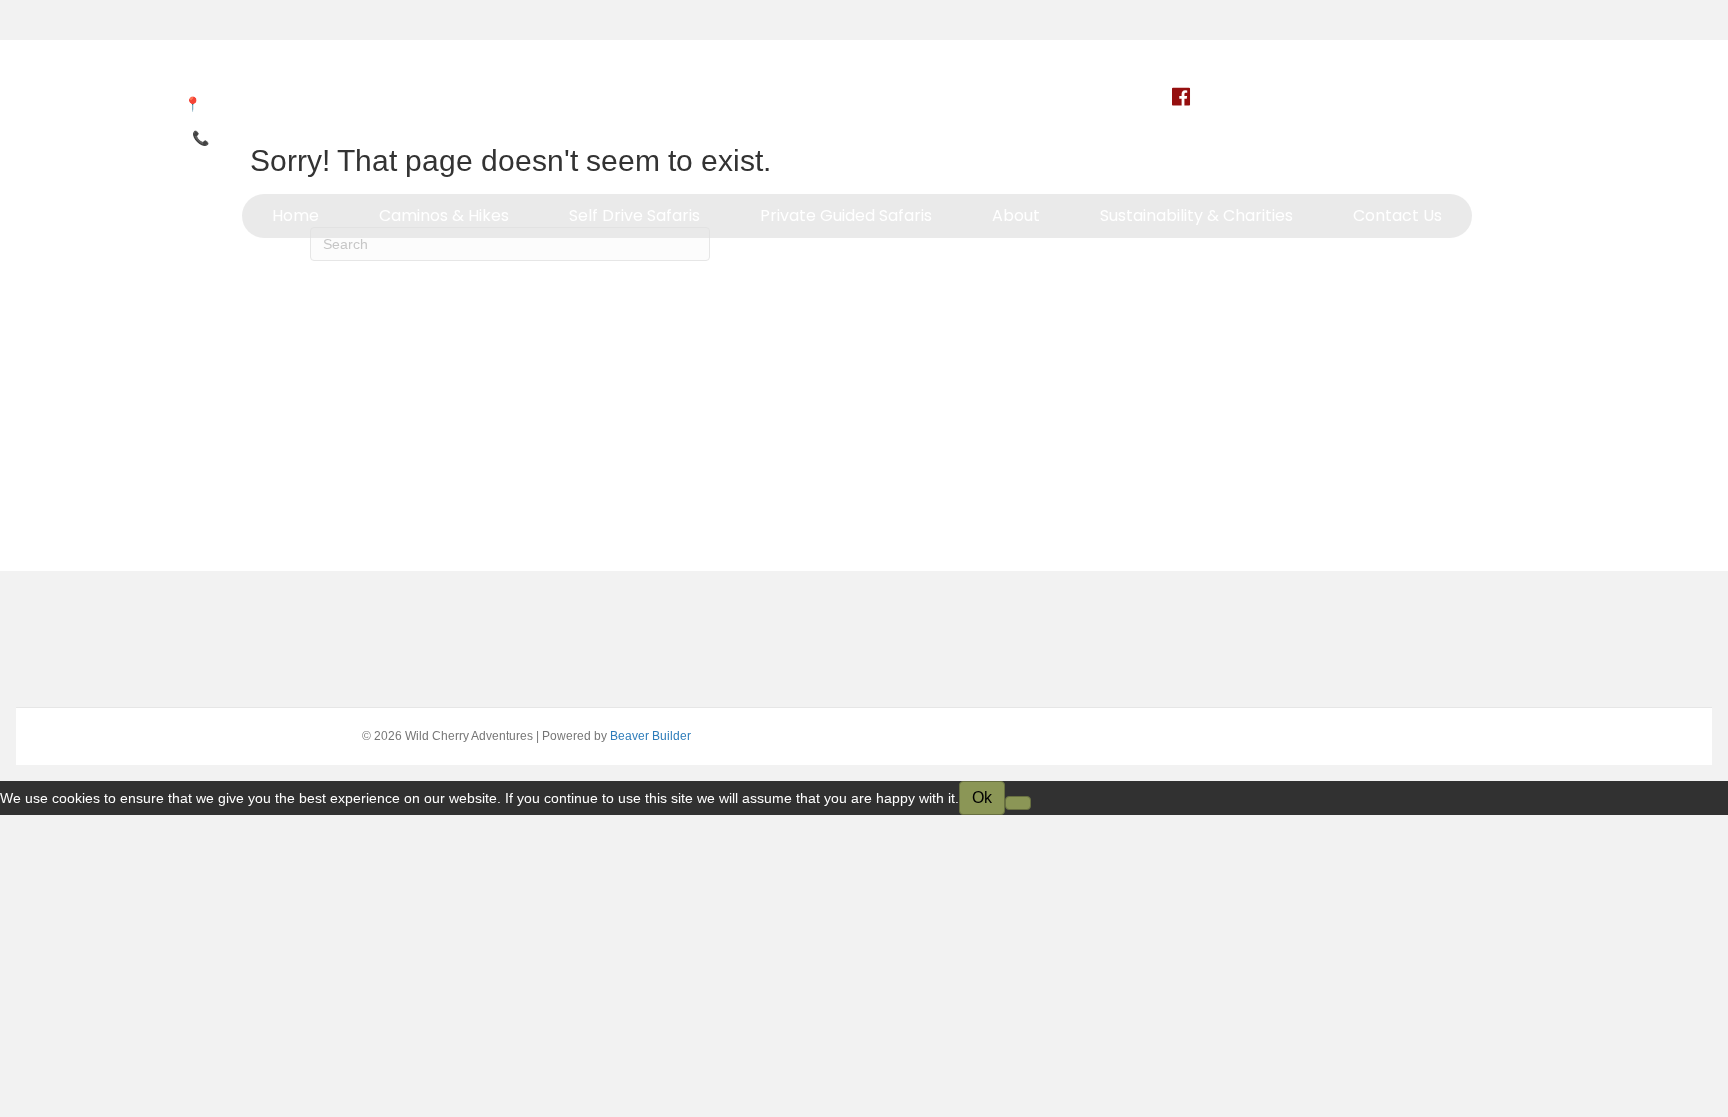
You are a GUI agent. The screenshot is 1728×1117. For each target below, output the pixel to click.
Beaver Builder (650, 736)
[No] (1018, 803)
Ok (982, 797)
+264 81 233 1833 (270, 138)
